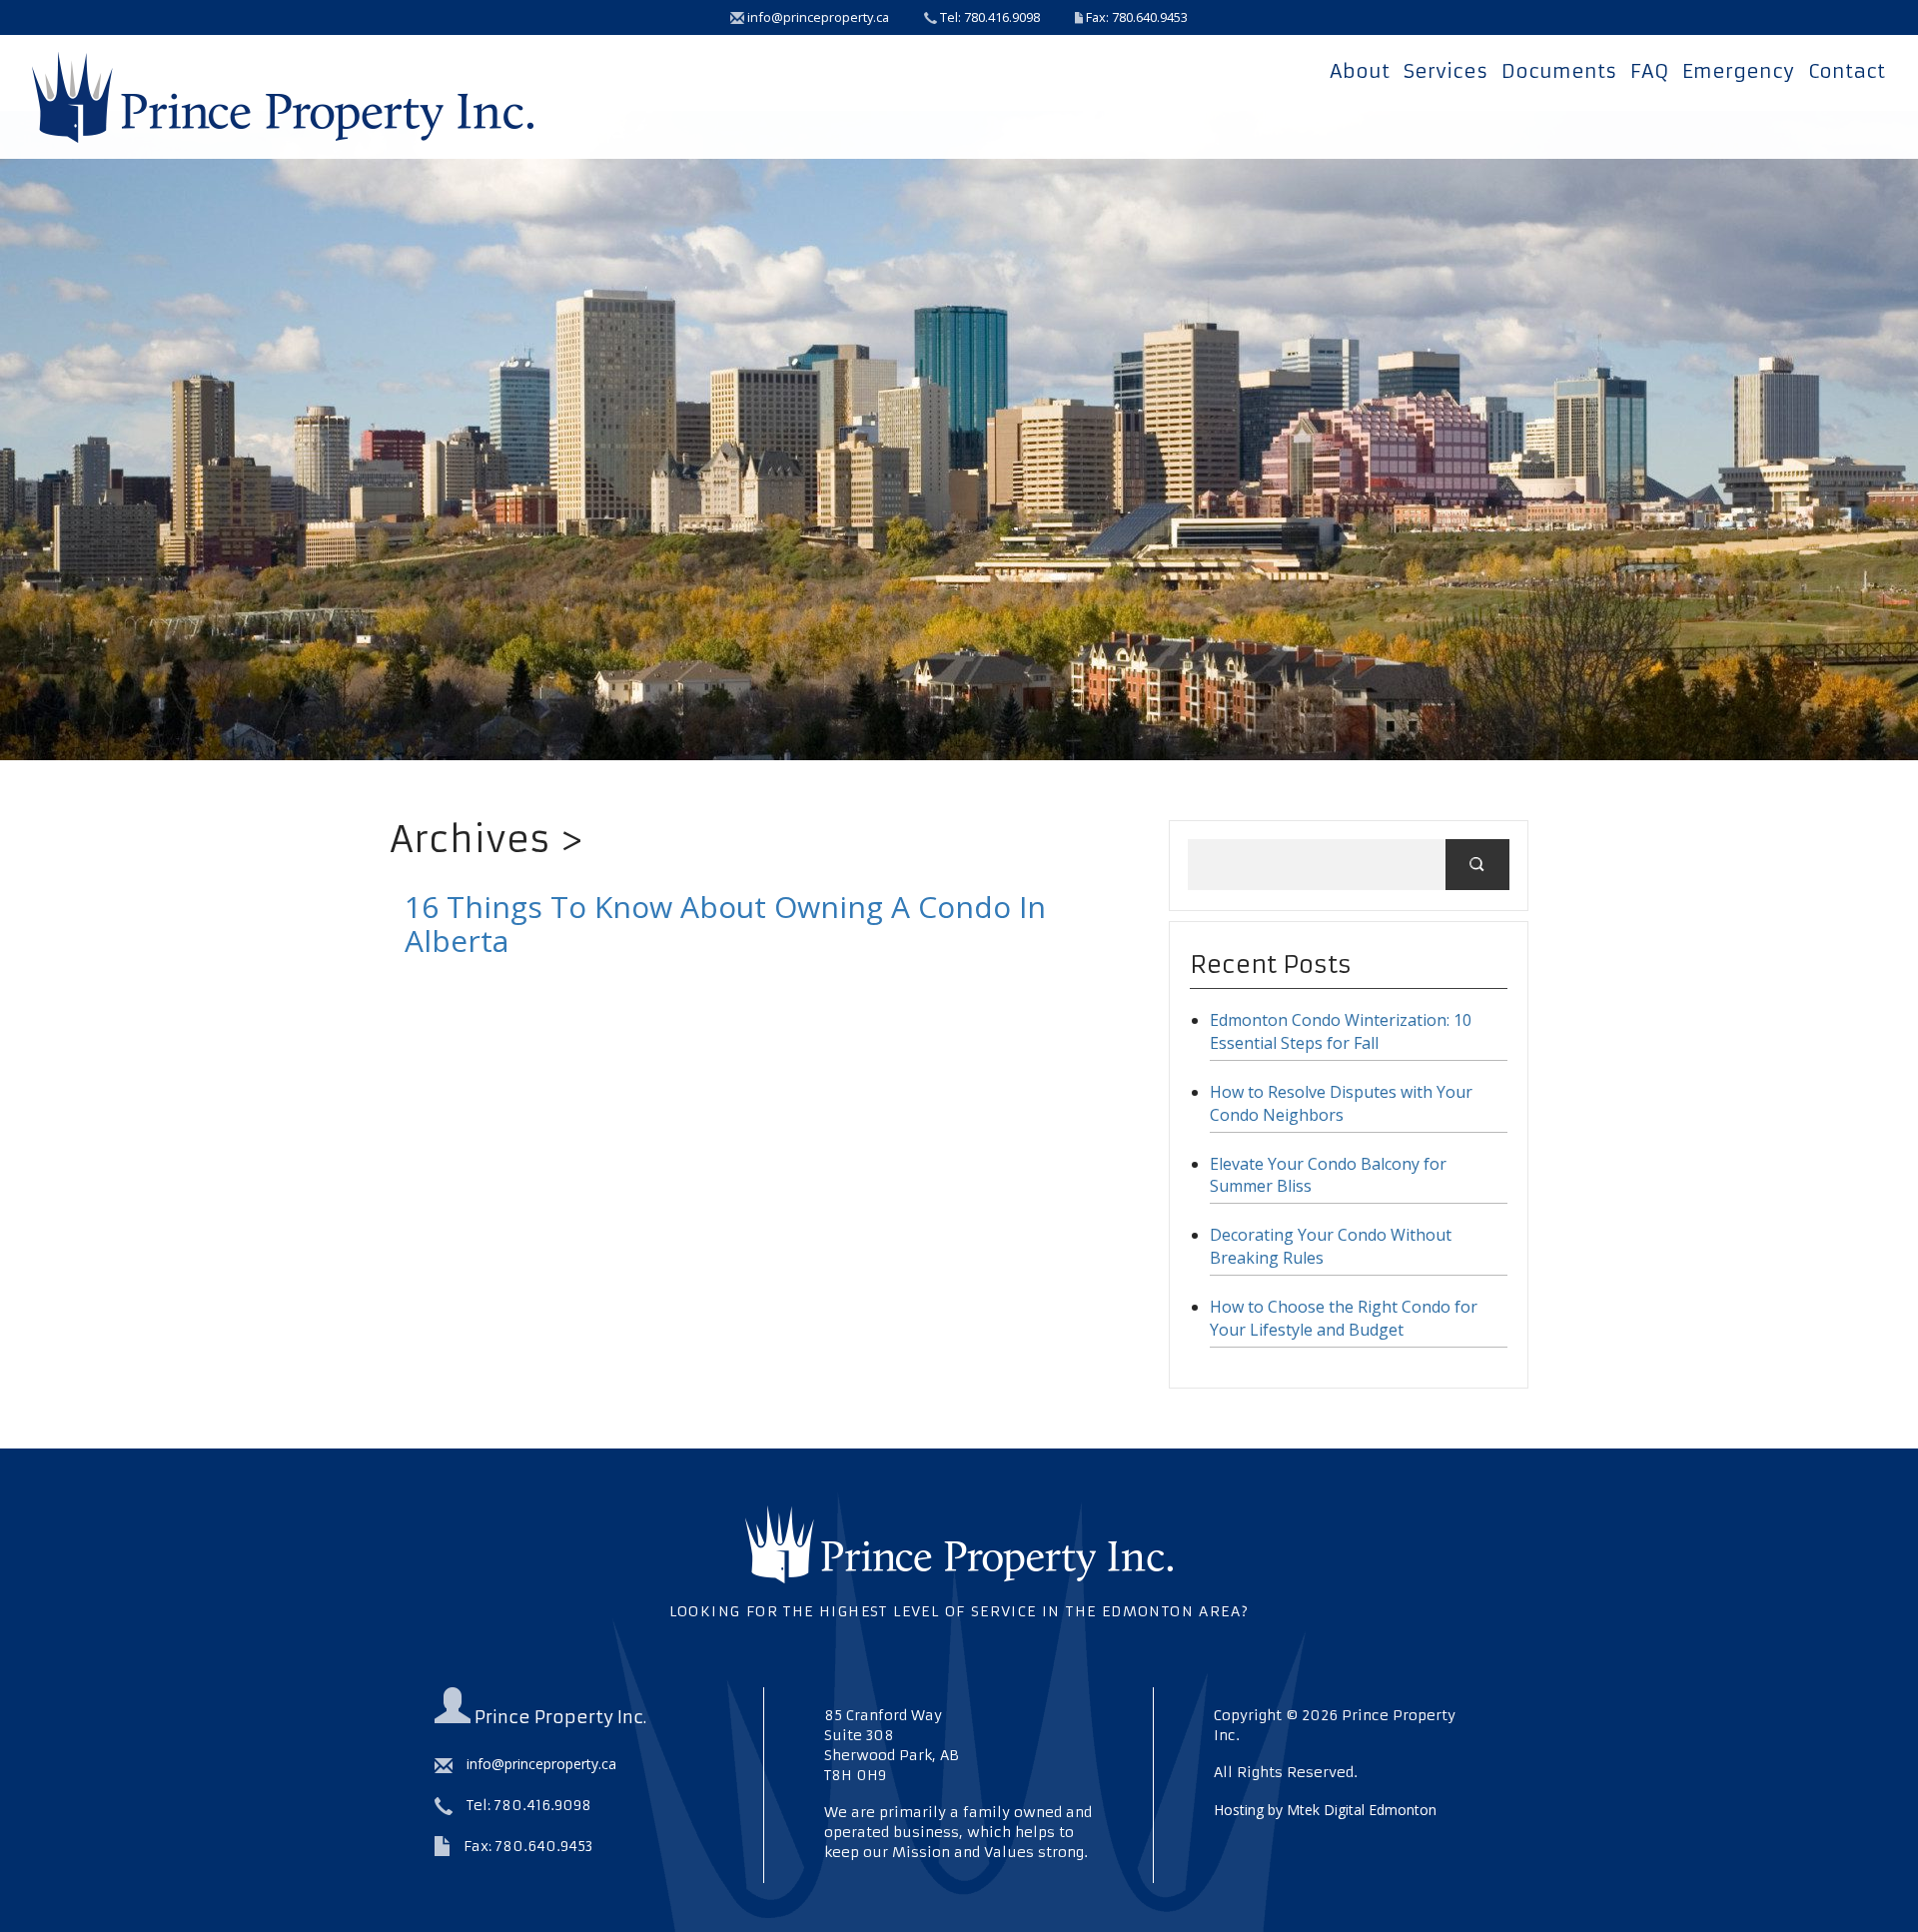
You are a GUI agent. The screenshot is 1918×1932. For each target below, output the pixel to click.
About (1360, 71)
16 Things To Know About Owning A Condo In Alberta (725, 924)
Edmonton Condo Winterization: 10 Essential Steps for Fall (1341, 1031)
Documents (1559, 71)
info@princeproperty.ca (817, 17)
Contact (1847, 71)
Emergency (1738, 71)
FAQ (1649, 71)
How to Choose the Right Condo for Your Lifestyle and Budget (1344, 1318)
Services (1445, 71)
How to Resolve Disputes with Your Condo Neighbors (1341, 1103)
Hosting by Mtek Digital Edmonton (1325, 1810)
